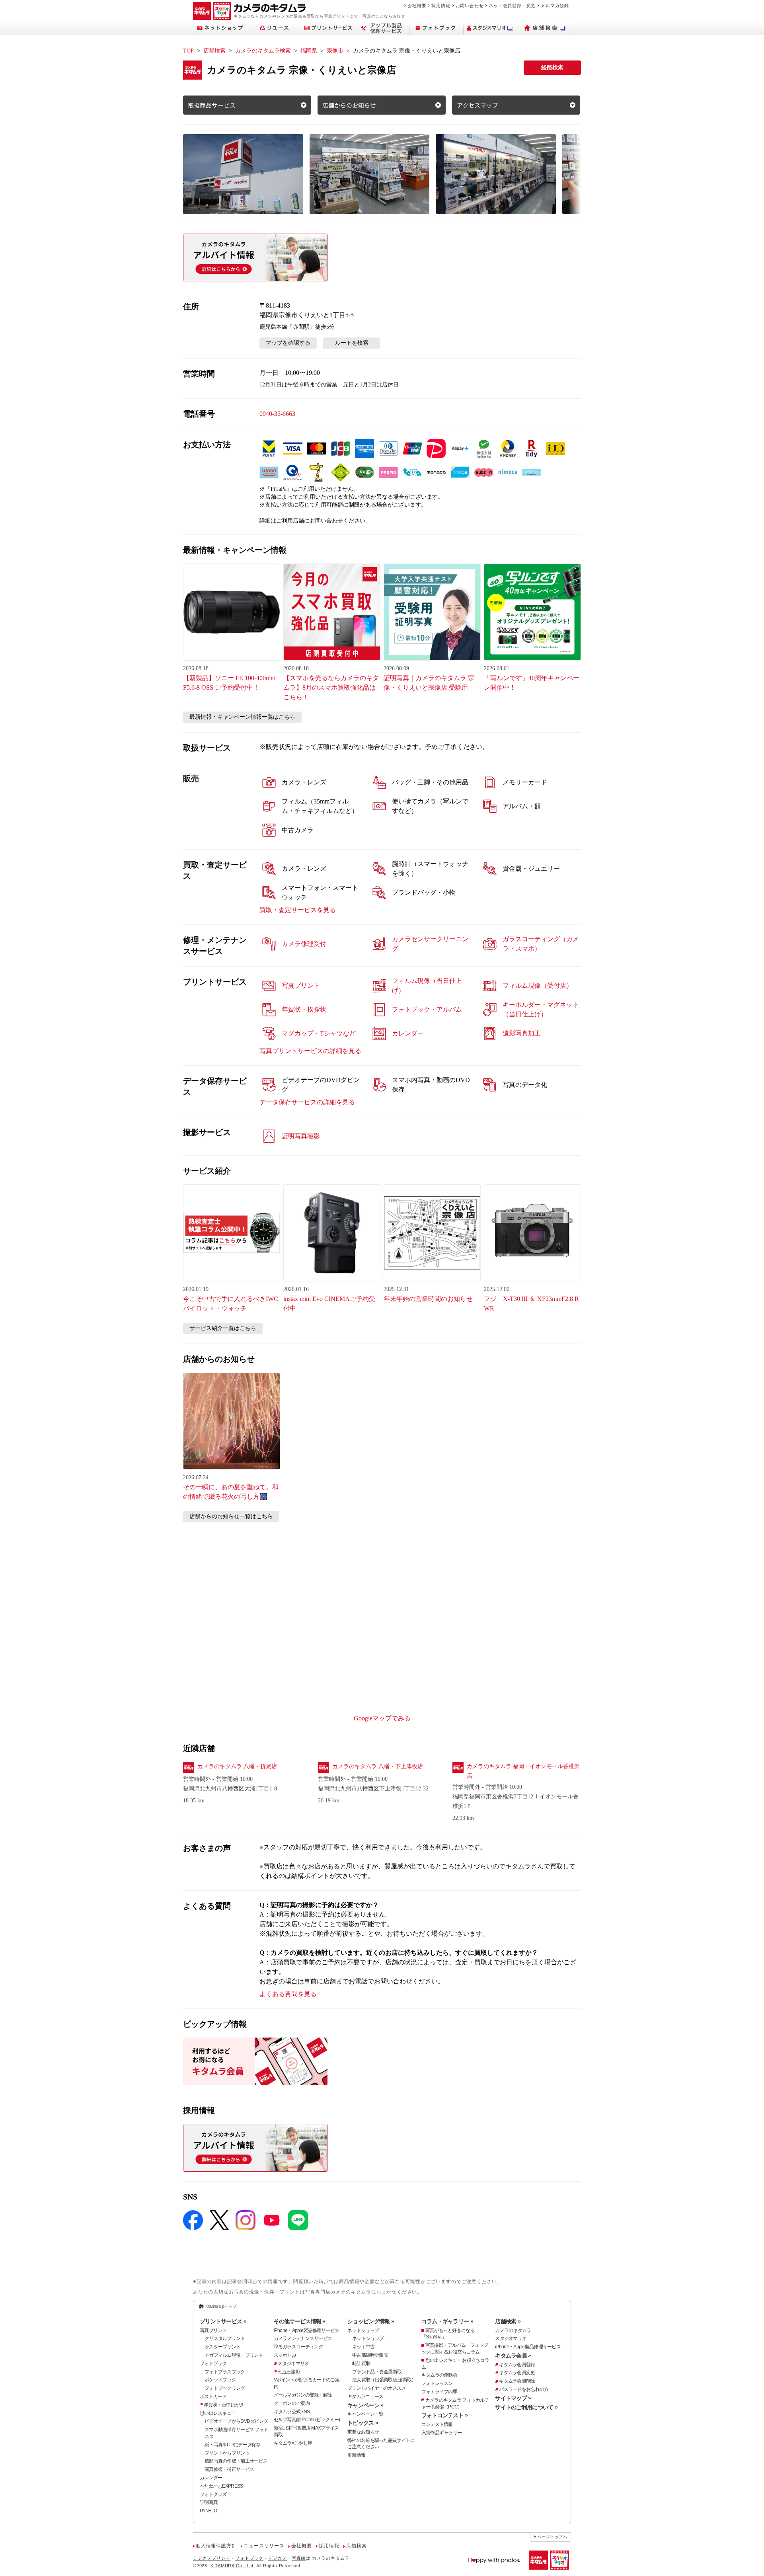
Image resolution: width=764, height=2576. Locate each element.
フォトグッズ (213, 2494)
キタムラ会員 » (513, 2356)
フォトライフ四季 (439, 2392)
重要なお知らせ (363, 2432)
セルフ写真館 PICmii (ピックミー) (307, 2420)
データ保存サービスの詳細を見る (307, 1102)
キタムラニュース (365, 2397)
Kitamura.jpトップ (221, 2306)
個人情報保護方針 (216, 2546)
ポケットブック (220, 2380)
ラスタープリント (222, 2347)
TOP (188, 51)
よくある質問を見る (288, 1994)
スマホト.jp (285, 2355)
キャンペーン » (365, 2405)
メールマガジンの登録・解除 (303, 2395)
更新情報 (356, 2455)
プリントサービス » (223, 2321)
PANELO (209, 2511)
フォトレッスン (437, 2383)
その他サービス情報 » (300, 2321)
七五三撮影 (289, 2372)
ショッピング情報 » (371, 2321)
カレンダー (211, 2478)
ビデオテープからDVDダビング (236, 2421)
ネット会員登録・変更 (512, 6)
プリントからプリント (227, 2453)
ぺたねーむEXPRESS (221, 2486)
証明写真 (209, 2502)
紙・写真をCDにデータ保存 (233, 2445)
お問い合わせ (470, 6)
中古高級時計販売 (370, 2355)
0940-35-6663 (277, 414)
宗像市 (335, 51)
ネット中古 (363, 2347)
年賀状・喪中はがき (224, 2405)
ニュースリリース (264, 2546)
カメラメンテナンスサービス (303, 2338)
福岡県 (309, 51)
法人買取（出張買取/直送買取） (384, 2380)
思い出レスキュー (218, 2413)
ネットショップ (363, 2330)
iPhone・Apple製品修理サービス (307, 2330)
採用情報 (441, 6)
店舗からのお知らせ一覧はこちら (231, 1516)
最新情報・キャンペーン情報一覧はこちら (242, 717)
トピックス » (363, 2423)
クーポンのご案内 (292, 2403)
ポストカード (213, 2397)
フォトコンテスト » (445, 2415)
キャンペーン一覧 (365, 2414)
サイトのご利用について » (526, 2407)
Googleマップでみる (382, 1718)
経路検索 (552, 67)
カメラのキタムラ (513, 2330)
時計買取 (361, 2363)
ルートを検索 (352, 343)
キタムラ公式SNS (292, 2412)
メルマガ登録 (555, 6)
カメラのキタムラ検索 (263, 51)
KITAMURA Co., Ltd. (233, 2566)
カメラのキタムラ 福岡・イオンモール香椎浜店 (523, 1771)
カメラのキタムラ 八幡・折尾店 (237, 1766)
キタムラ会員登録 (517, 2365)
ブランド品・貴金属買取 (377, 2372)
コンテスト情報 (437, 2424)
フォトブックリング (225, 2388)
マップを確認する (288, 343)
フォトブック (213, 2363)
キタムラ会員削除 (517, 2381)
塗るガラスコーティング (298, 2347)
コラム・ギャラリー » (447, 2321)
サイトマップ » (513, 2398)
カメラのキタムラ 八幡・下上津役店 (378, 1766)
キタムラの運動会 (439, 2375)
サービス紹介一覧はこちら (223, 1328)
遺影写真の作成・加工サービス (236, 2461)
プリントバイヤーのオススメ (377, 2388)
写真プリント (213, 2330)
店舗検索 (214, 51)
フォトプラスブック (225, 2372)
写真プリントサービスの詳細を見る (310, 1051)
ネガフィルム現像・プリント (234, 2355)
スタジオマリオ (293, 2363)
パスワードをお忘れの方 (524, 2389)
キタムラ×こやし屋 (293, 2443)
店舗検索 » (508, 2321)
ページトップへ (552, 2537)
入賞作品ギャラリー (442, 2433)
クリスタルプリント (225, 2338)
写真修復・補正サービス (229, 2469)
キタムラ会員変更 (517, 2373)
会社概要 (417, 6)
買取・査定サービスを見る (298, 910)
